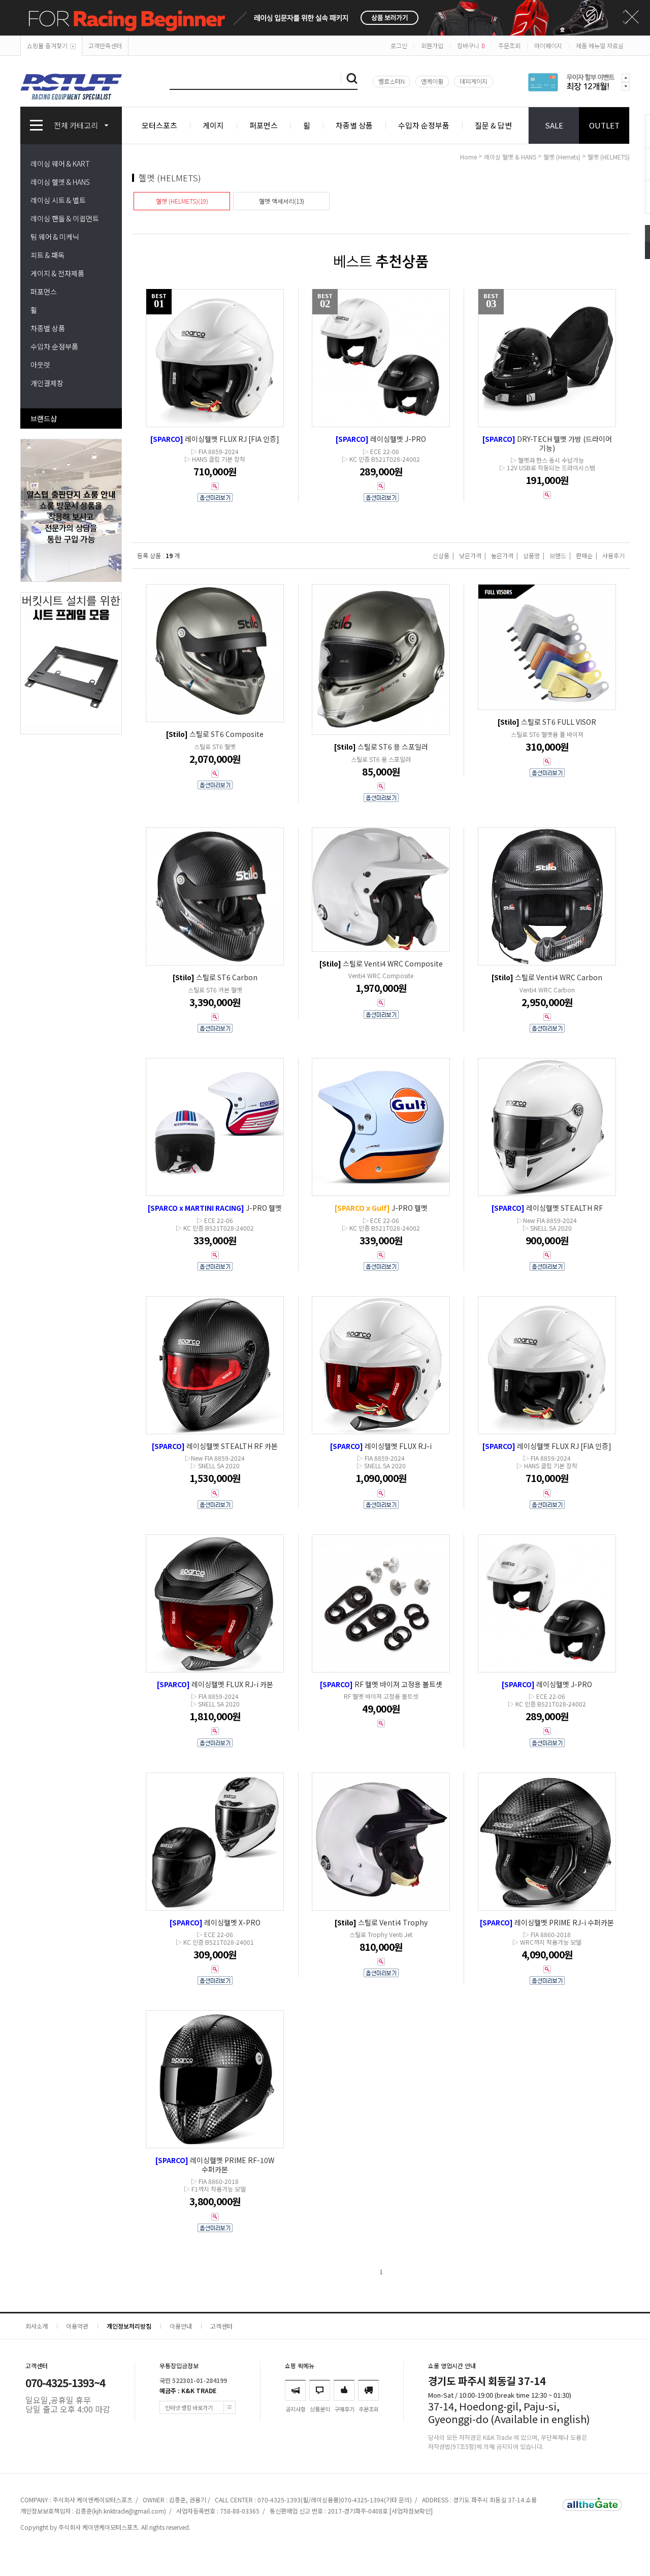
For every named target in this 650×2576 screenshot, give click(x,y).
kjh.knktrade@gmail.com (129, 2511)
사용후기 (613, 555)
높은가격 (502, 555)
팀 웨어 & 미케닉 (55, 237)
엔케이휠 (432, 81)
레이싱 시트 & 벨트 (58, 200)
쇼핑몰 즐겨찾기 (47, 45)
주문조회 (509, 45)
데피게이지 (474, 81)
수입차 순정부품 (424, 125)
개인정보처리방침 (129, 2326)
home (468, 157)
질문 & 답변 (493, 125)
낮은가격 (470, 555)
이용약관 (77, 2326)
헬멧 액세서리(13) (282, 201)
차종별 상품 (354, 125)
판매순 (584, 555)
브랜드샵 (44, 418)
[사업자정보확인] (411, 2511)
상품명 (531, 555)
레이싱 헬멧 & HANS (60, 182)
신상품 (441, 555)
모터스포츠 (159, 125)
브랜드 (558, 555)
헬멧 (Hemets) (562, 157)
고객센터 (221, 2326)
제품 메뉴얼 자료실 (600, 45)
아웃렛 (40, 365)
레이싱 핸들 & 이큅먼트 (65, 218)
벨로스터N (392, 81)
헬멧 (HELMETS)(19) (182, 201)
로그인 (399, 45)
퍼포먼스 (264, 125)
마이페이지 (548, 45)
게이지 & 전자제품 (57, 273)
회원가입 (432, 45)
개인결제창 (47, 383)
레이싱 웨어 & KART (60, 164)
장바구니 (471, 45)
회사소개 (37, 2326)
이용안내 (181, 2326)
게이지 (213, 125)
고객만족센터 (105, 45)
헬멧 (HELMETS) (609, 157)
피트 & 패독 (47, 255)
